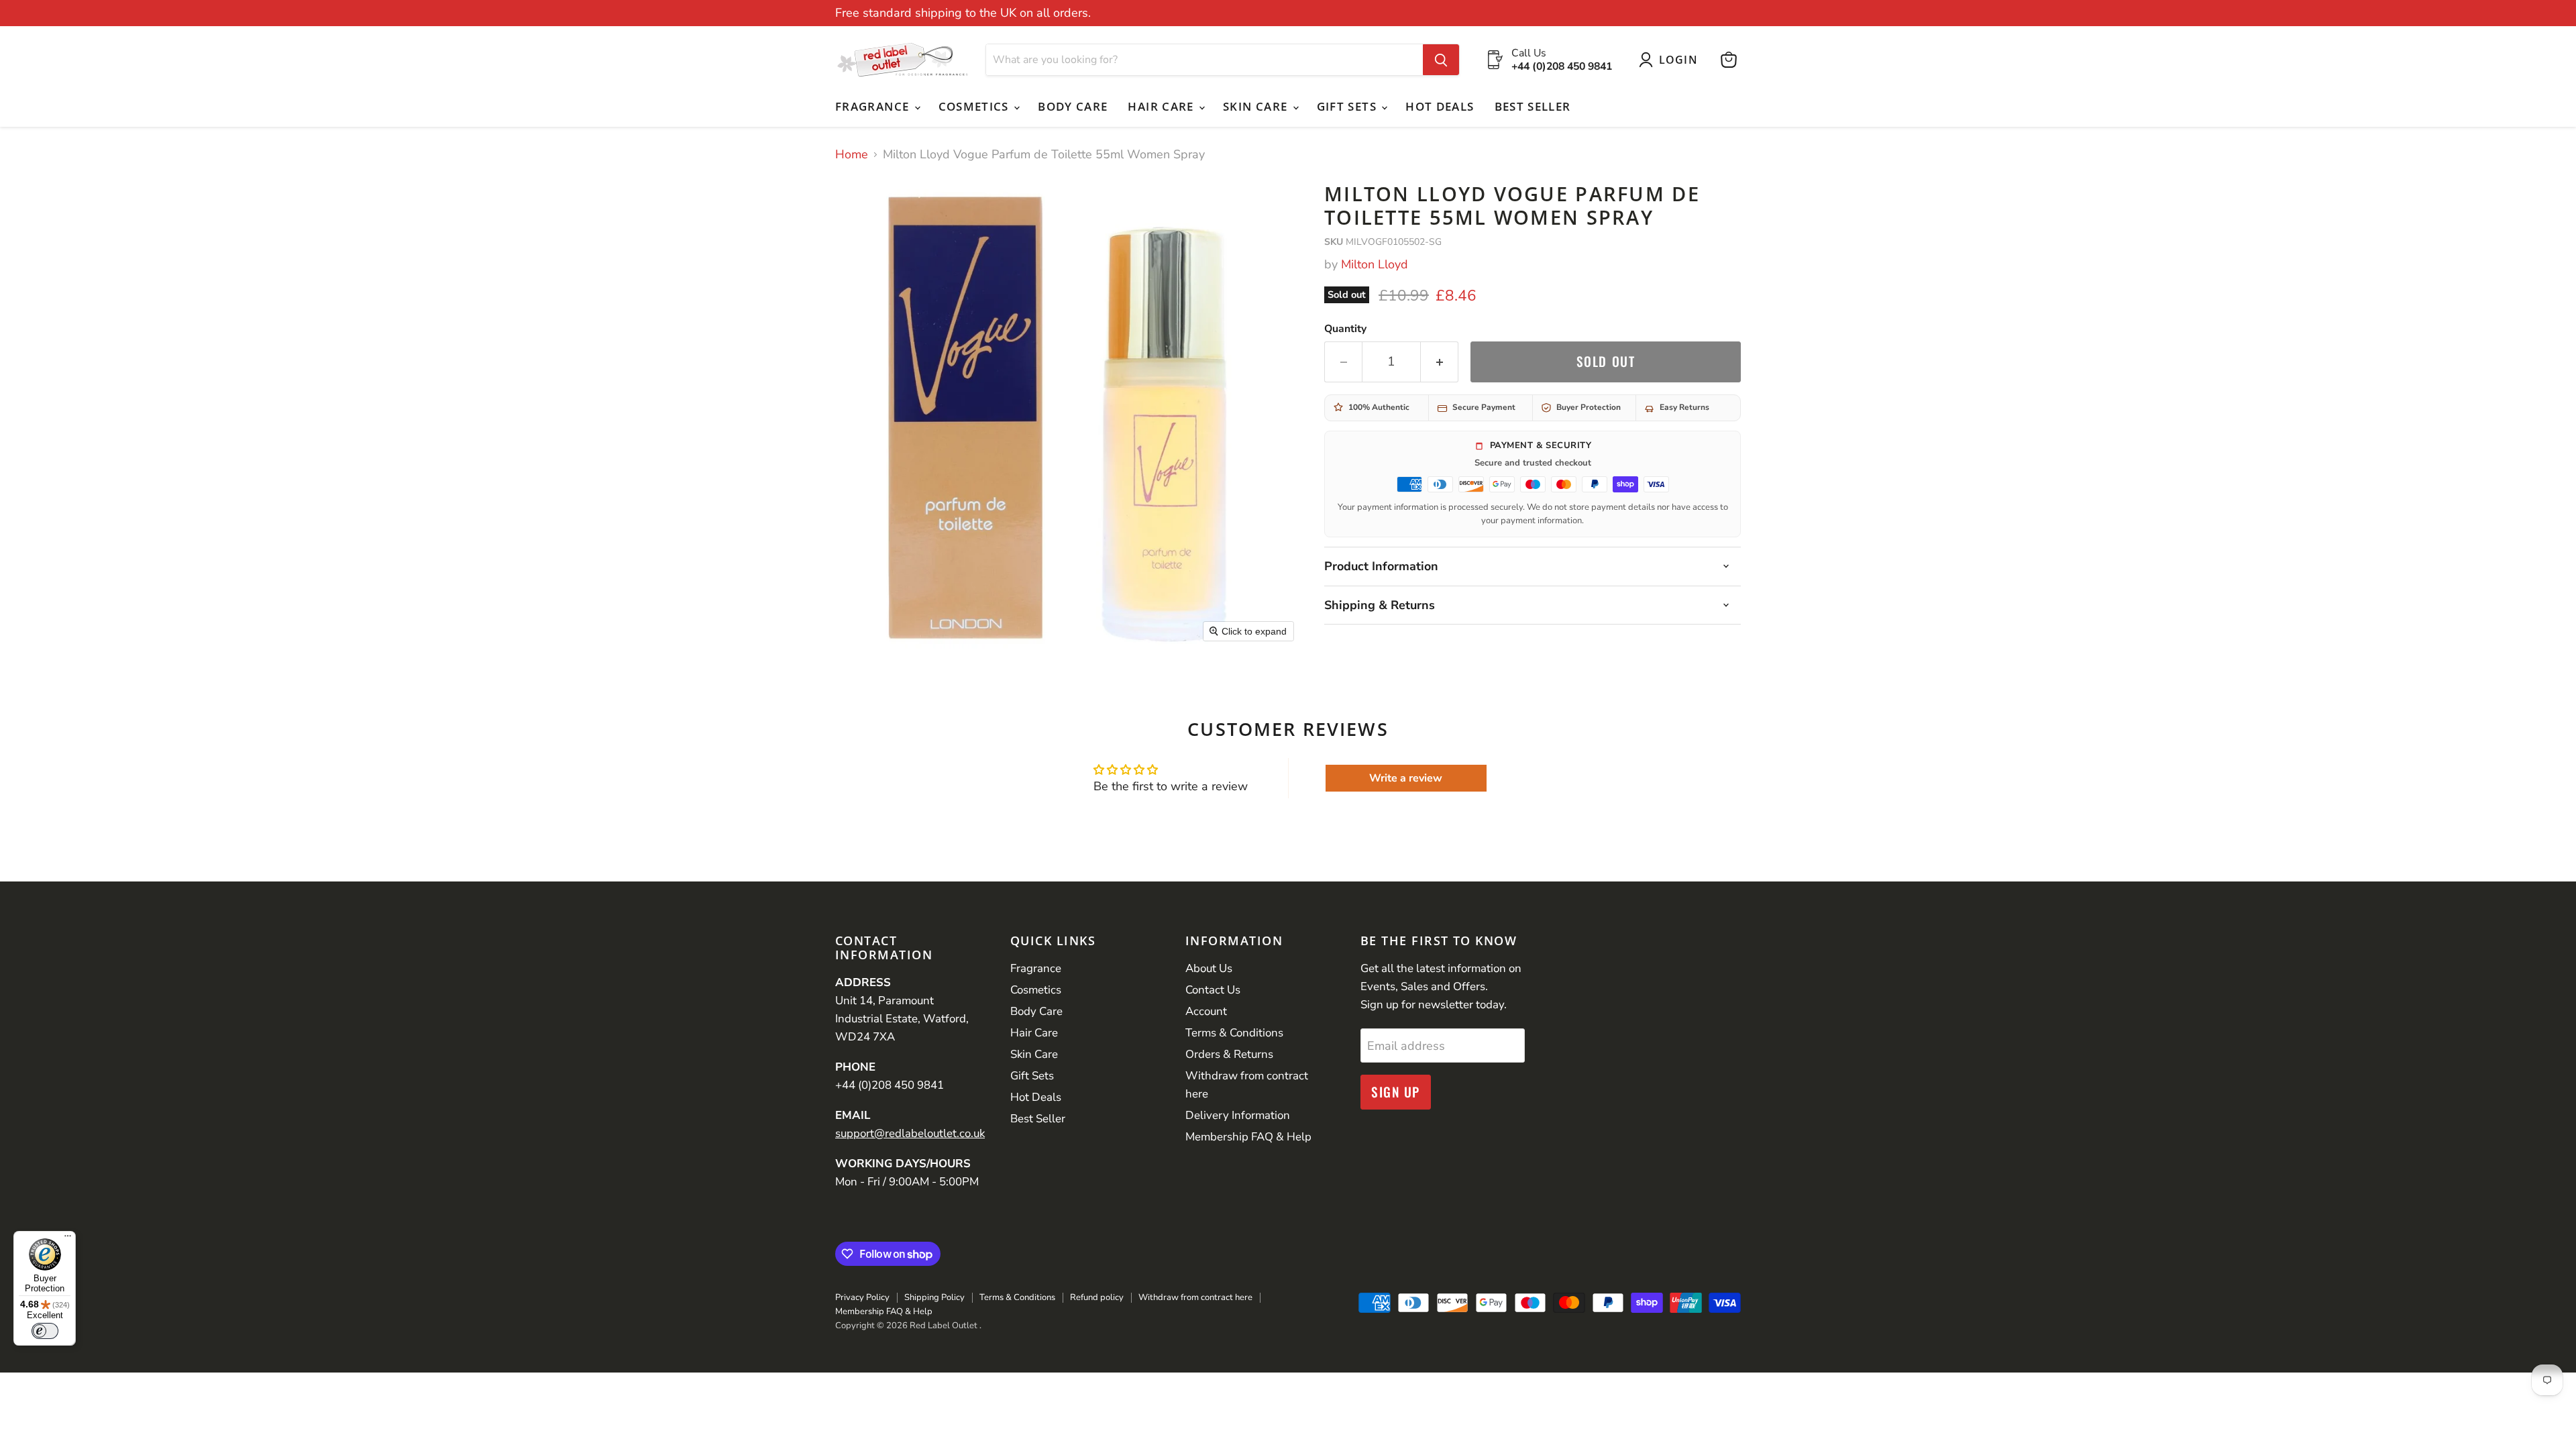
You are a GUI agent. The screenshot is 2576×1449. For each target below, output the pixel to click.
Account (1206, 1011)
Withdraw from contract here (1195, 1297)
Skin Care (1257, 106)
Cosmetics (976, 106)
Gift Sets (1349, 106)
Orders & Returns (1229, 1054)
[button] (1671, 60)
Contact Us (1213, 990)
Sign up (1396, 1092)
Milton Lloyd (1375, 264)
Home (852, 155)
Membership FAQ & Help (1248, 1137)
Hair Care (1163, 106)
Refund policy (1097, 1297)
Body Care (1073, 106)
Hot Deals (1440, 106)
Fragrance (874, 106)
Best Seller (1533, 106)
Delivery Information (1238, 1115)
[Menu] (68, 1239)
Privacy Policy (862, 1297)
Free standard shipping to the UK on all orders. (963, 13)
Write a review (1406, 778)
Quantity (1345, 329)
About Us (1209, 968)
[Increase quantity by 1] (1440, 362)
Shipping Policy (934, 1297)
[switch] (45, 1331)
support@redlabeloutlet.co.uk (910, 1133)
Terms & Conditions (1234, 1033)
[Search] (1441, 60)
